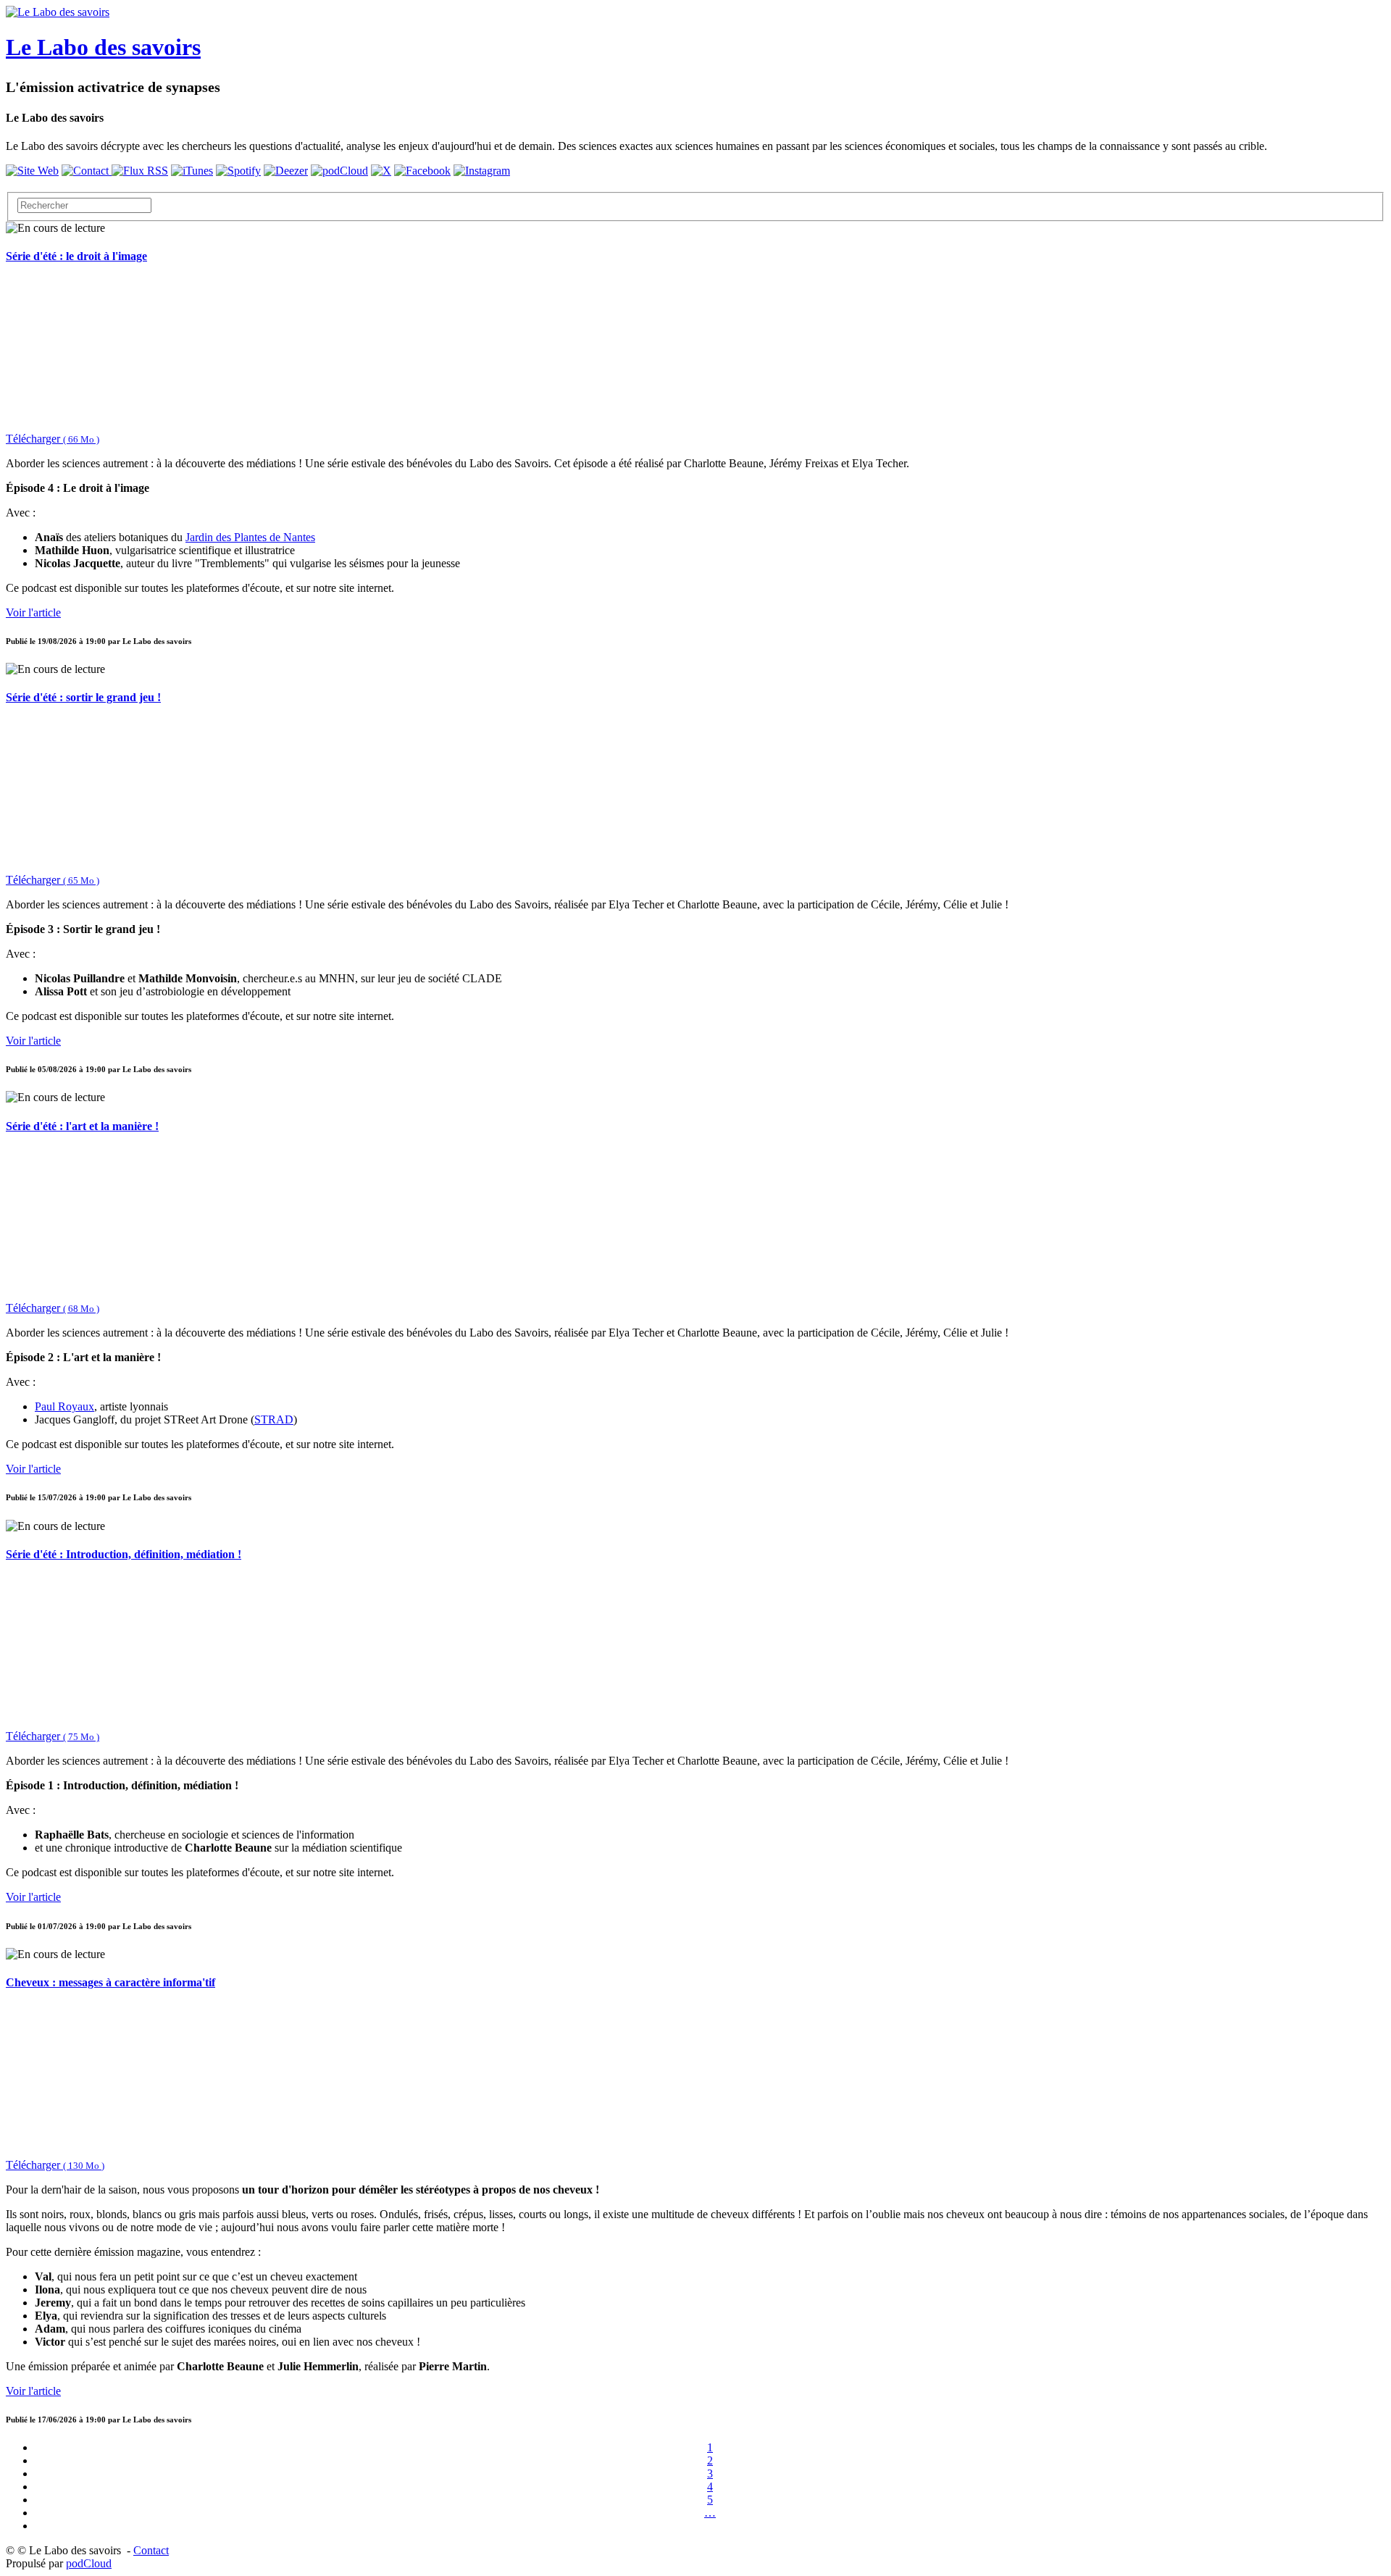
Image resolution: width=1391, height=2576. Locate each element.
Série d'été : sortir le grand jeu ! (83, 697)
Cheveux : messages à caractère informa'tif (110, 1982)
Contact (151, 2550)
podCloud (89, 2563)
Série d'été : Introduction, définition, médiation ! (124, 1554)
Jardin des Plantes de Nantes (250, 537)
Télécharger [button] (53, 439)
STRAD (274, 1419)
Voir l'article (33, 612)
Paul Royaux (64, 1406)
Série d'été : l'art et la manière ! (82, 1126)
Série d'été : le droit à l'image (76, 256)
